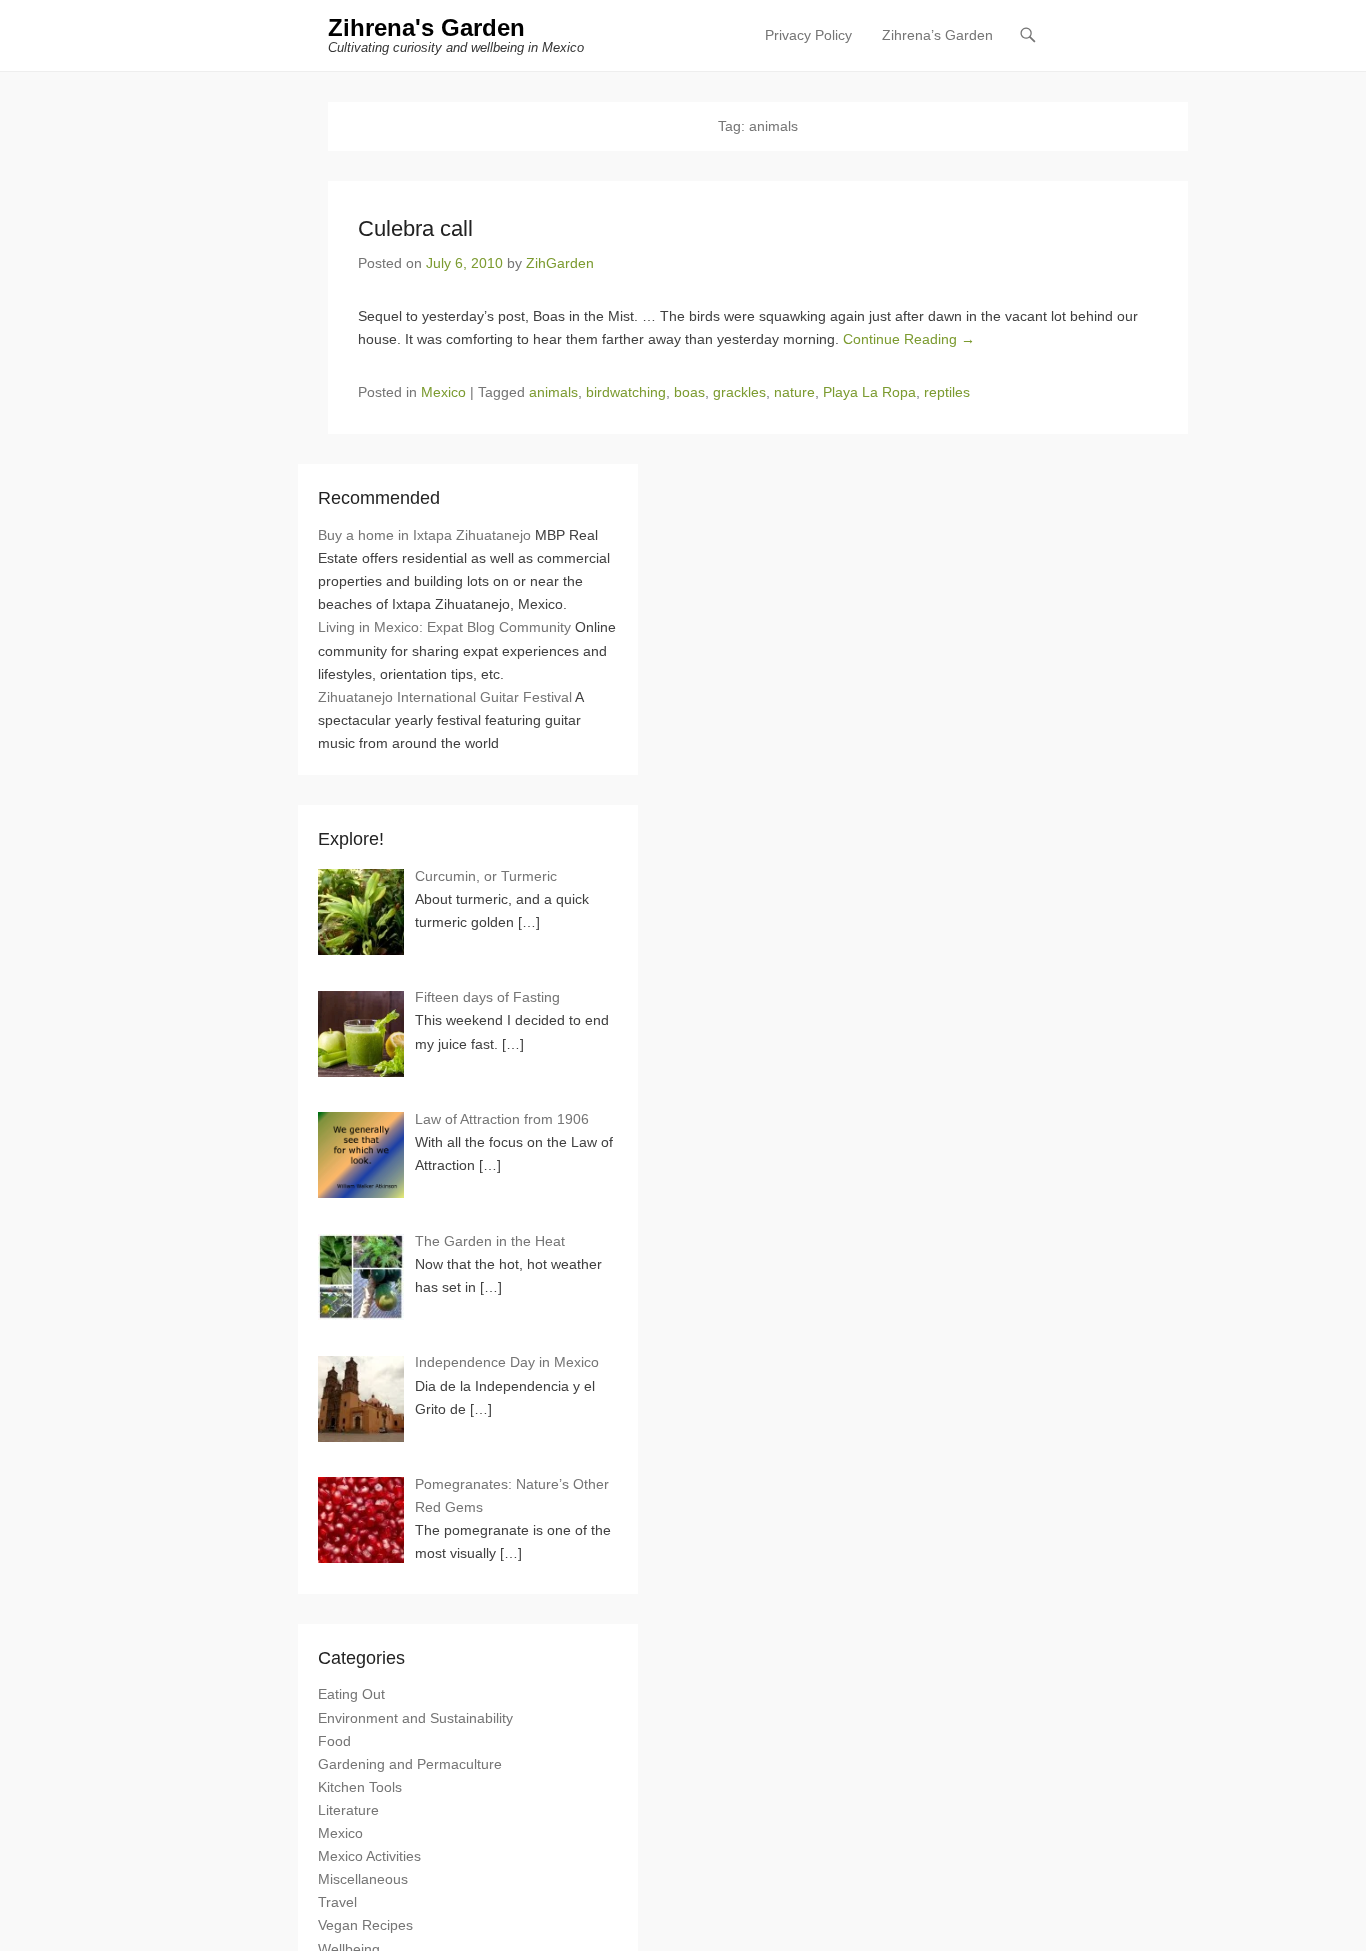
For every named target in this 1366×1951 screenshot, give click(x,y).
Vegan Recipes (365, 1925)
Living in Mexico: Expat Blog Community (444, 627)
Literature (348, 1810)
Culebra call (415, 228)
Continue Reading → (909, 339)
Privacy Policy (808, 35)
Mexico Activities (369, 1856)
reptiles (947, 392)
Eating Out (351, 1694)
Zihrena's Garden (426, 27)
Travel (337, 1902)
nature (794, 392)
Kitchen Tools (360, 1787)
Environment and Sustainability (415, 1718)
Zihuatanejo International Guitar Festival (445, 697)
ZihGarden (560, 263)
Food (334, 1741)
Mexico (443, 392)
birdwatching (626, 392)
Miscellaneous (363, 1879)
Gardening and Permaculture (410, 1764)
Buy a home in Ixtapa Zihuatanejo (424, 535)
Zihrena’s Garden (937, 35)
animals (553, 392)
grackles (739, 392)
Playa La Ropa (869, 392)
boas (689, 392)
